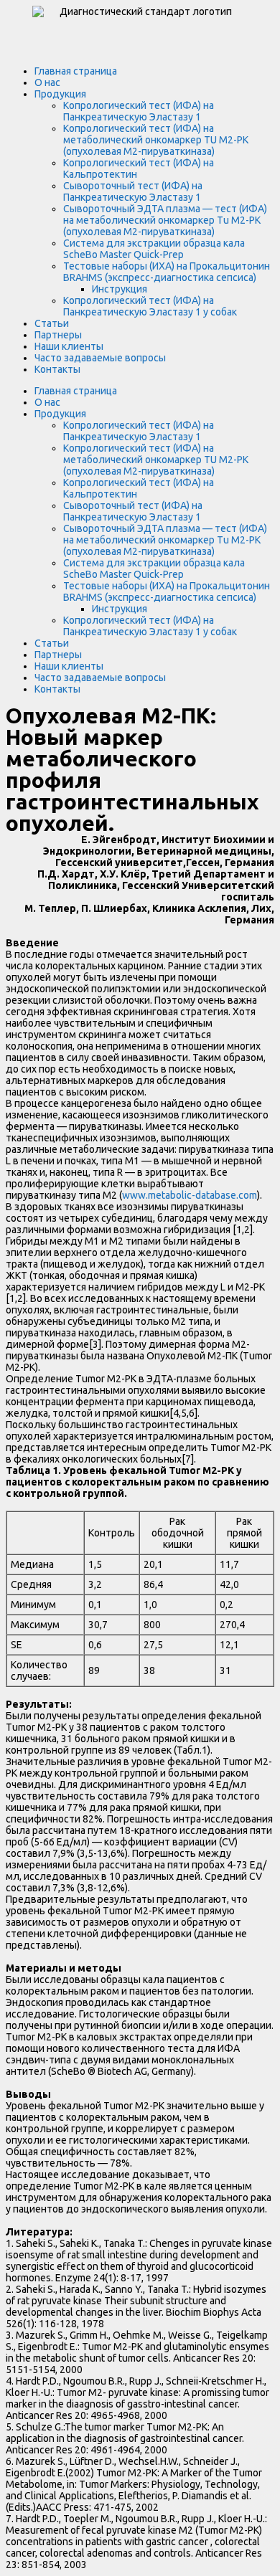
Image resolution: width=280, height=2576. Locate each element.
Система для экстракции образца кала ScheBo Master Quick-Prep (154, 249)
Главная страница (76, 71)
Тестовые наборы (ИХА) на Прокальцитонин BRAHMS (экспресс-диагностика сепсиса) (167, 272)
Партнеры (58, 335)
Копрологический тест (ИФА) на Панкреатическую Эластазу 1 (139, 111)
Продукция (60, 94)
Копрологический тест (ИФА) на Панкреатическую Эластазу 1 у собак (150, 306)
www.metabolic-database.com (190, 1195)
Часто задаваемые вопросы (100, 358)
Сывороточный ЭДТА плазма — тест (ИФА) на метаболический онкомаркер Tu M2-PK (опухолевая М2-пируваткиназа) (165, 220)
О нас (47, 82)
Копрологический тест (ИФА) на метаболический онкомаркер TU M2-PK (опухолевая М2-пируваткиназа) (156, 140)
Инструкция (120, 289)
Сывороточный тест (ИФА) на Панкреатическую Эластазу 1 (133, 191)
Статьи (52, 323)
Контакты (57, 369)
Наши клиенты (69, 346)
